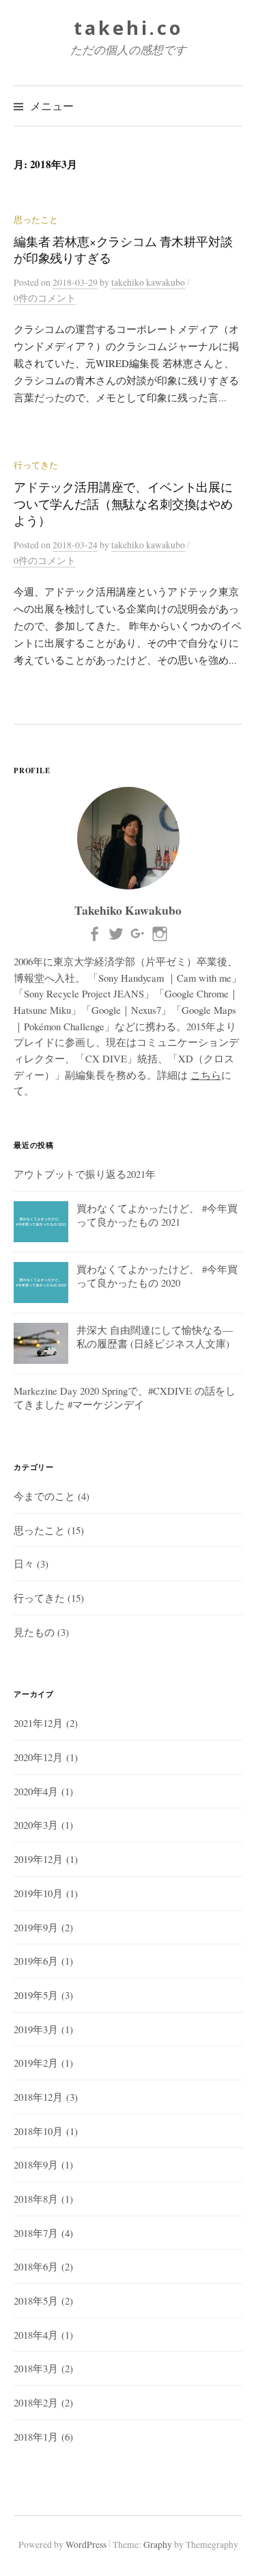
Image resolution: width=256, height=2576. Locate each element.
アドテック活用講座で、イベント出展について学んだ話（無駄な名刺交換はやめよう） (123, 504)
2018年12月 (38, 2097)
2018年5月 (36, 2300)
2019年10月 (38, 1893)
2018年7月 (36, 2233)
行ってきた (36, 465)
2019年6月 (36, 1961)
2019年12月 (38, 1859)
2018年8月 (36, 2199)
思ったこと (36, 220)
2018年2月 (36, 2402)
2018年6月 (36, 2266)
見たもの (34, 1632)
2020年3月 (36, 1825)
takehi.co (128, 28)
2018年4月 (36, 2335)
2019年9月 (36, 1927)
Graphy (158, 2545)
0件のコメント (45, 298)
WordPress (86, 2545)
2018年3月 (36, 2368)
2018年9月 (36, 2164)
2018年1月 (36, 2437)
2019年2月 (36, 2063)
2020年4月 (36, 1791)
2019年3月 (36, 2029)
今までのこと (44, 1496)
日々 (24, 1564)
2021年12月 (38, 1723)
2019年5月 (36, 1995)
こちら (206, 1075)
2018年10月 (38, 2131)
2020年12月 (38, 1757)
